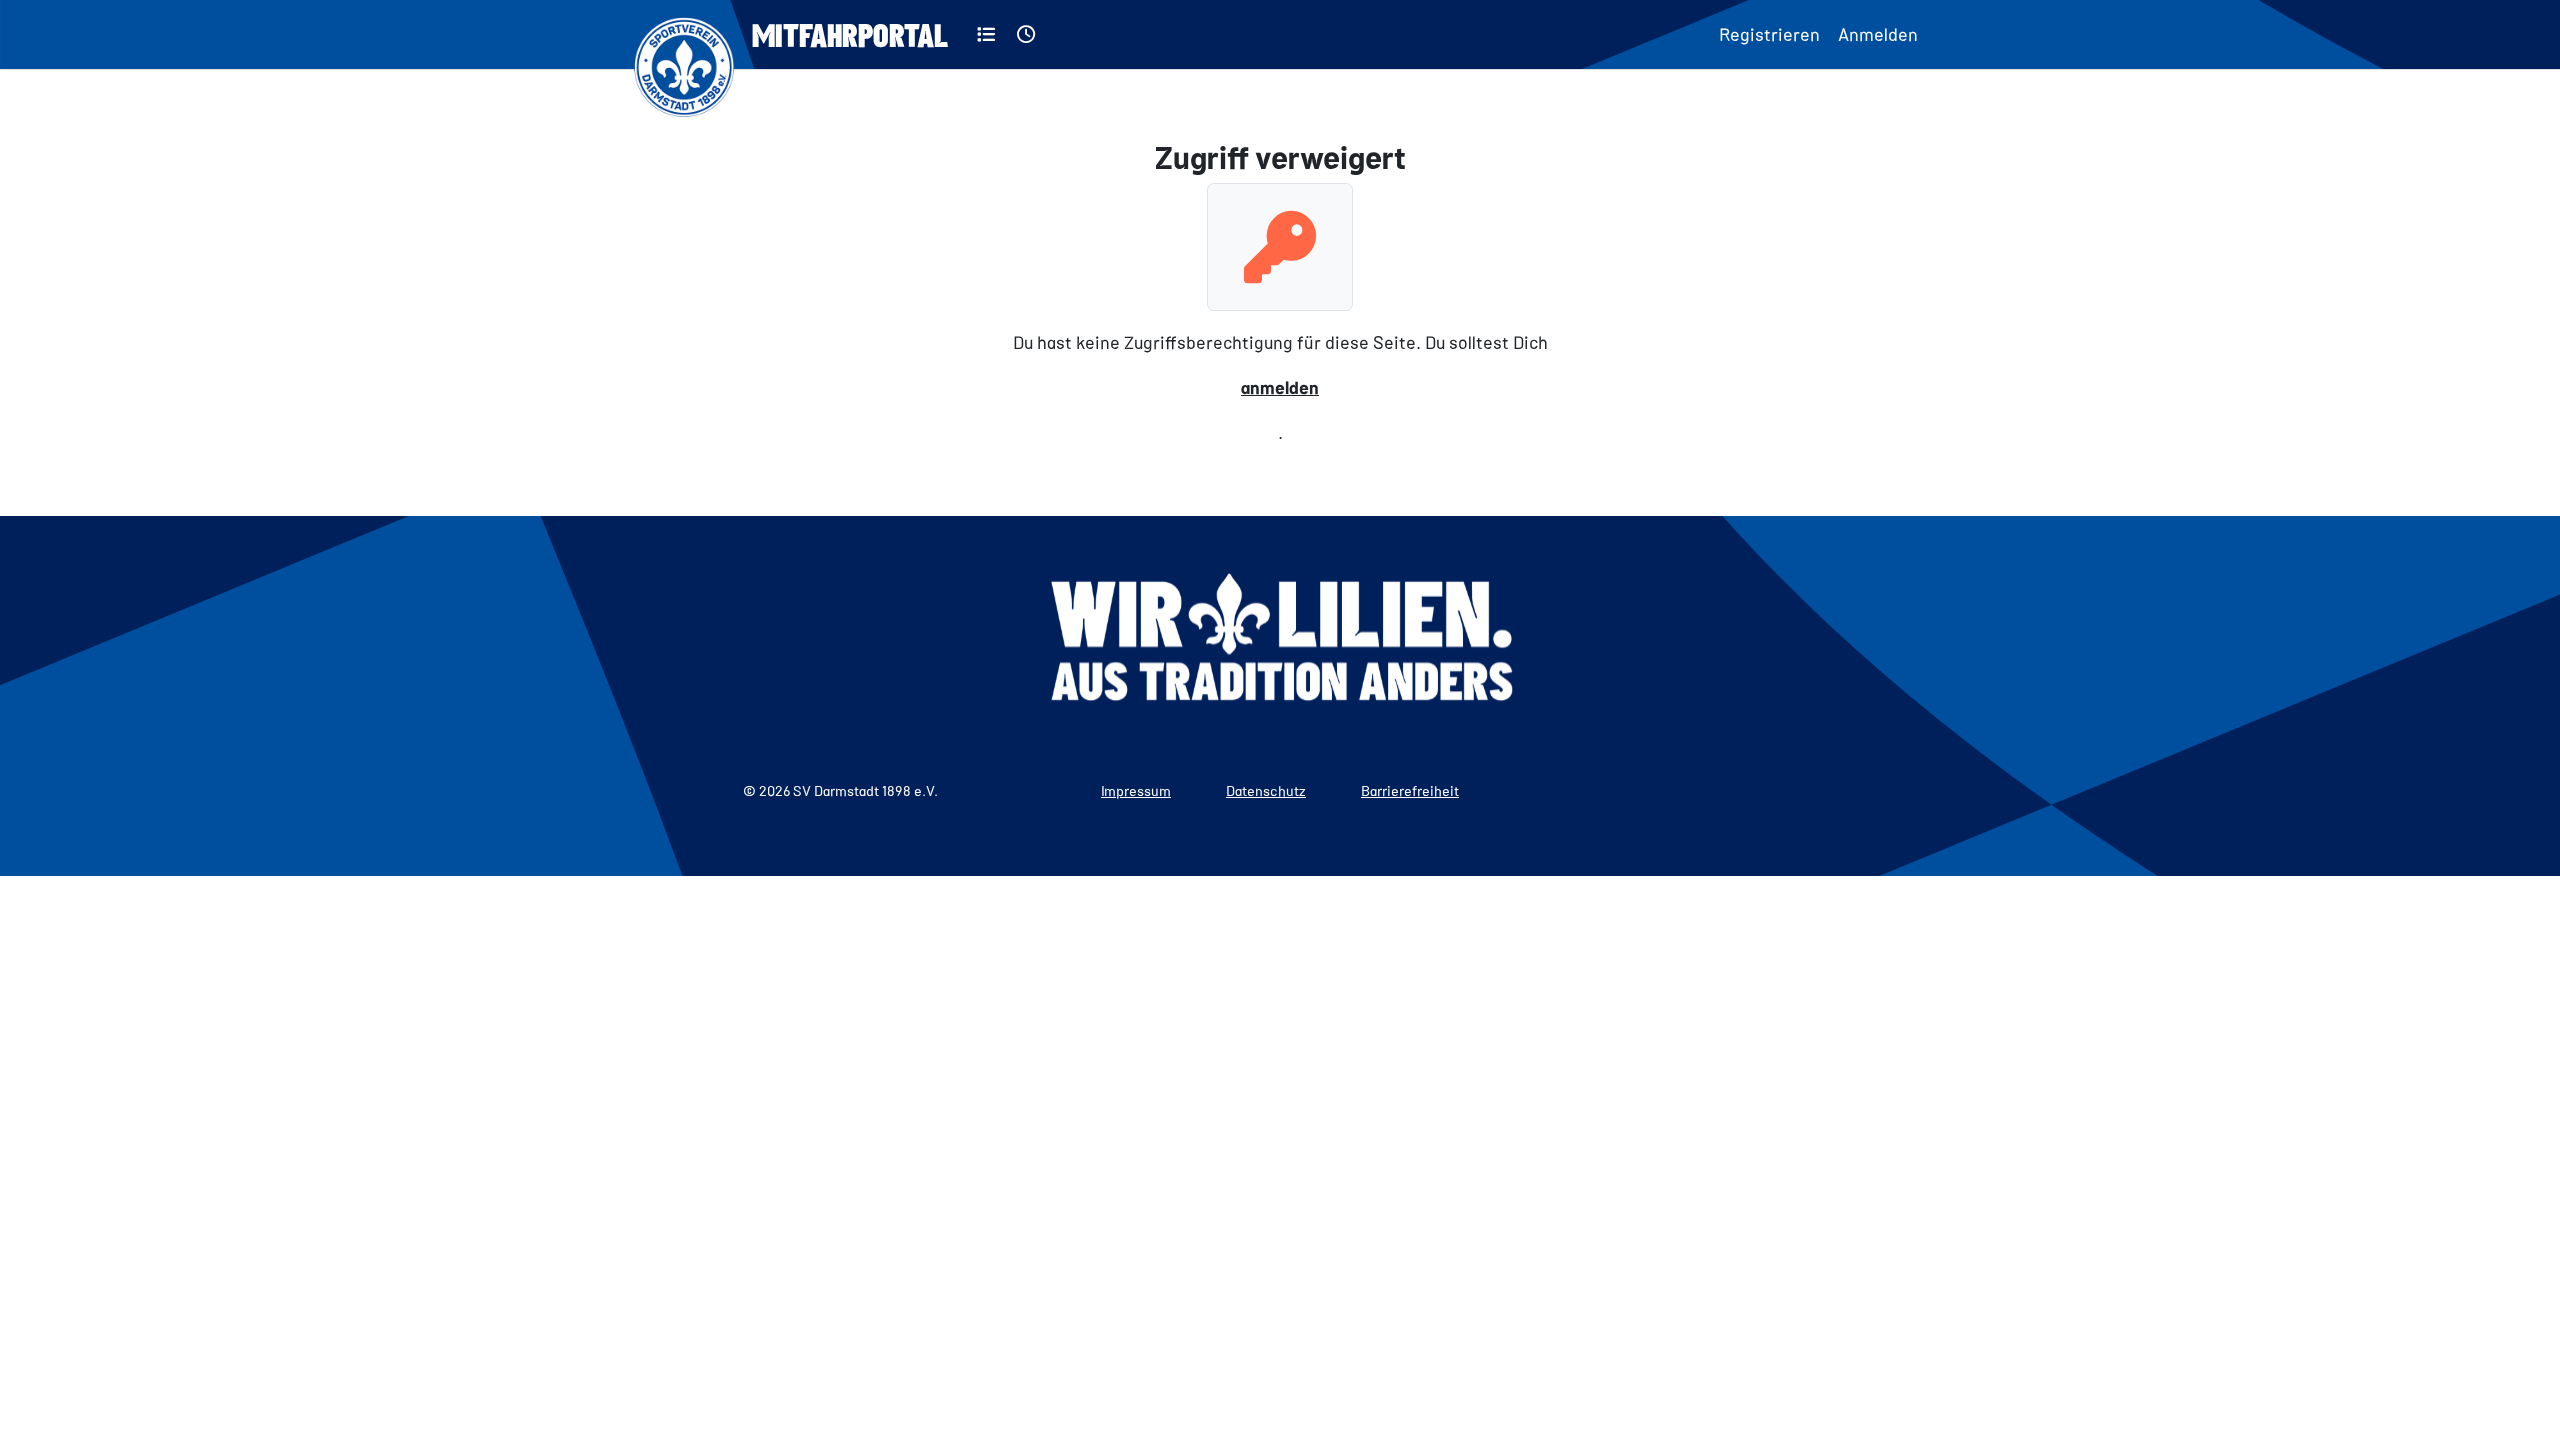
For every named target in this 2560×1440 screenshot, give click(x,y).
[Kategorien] (986, 34)
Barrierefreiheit (1410, 790)
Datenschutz (1266, 790)
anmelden (1280, 387)
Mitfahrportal (850, 34)
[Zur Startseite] (684, 35)
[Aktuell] (1026, 34)
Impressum (1136, 790)
